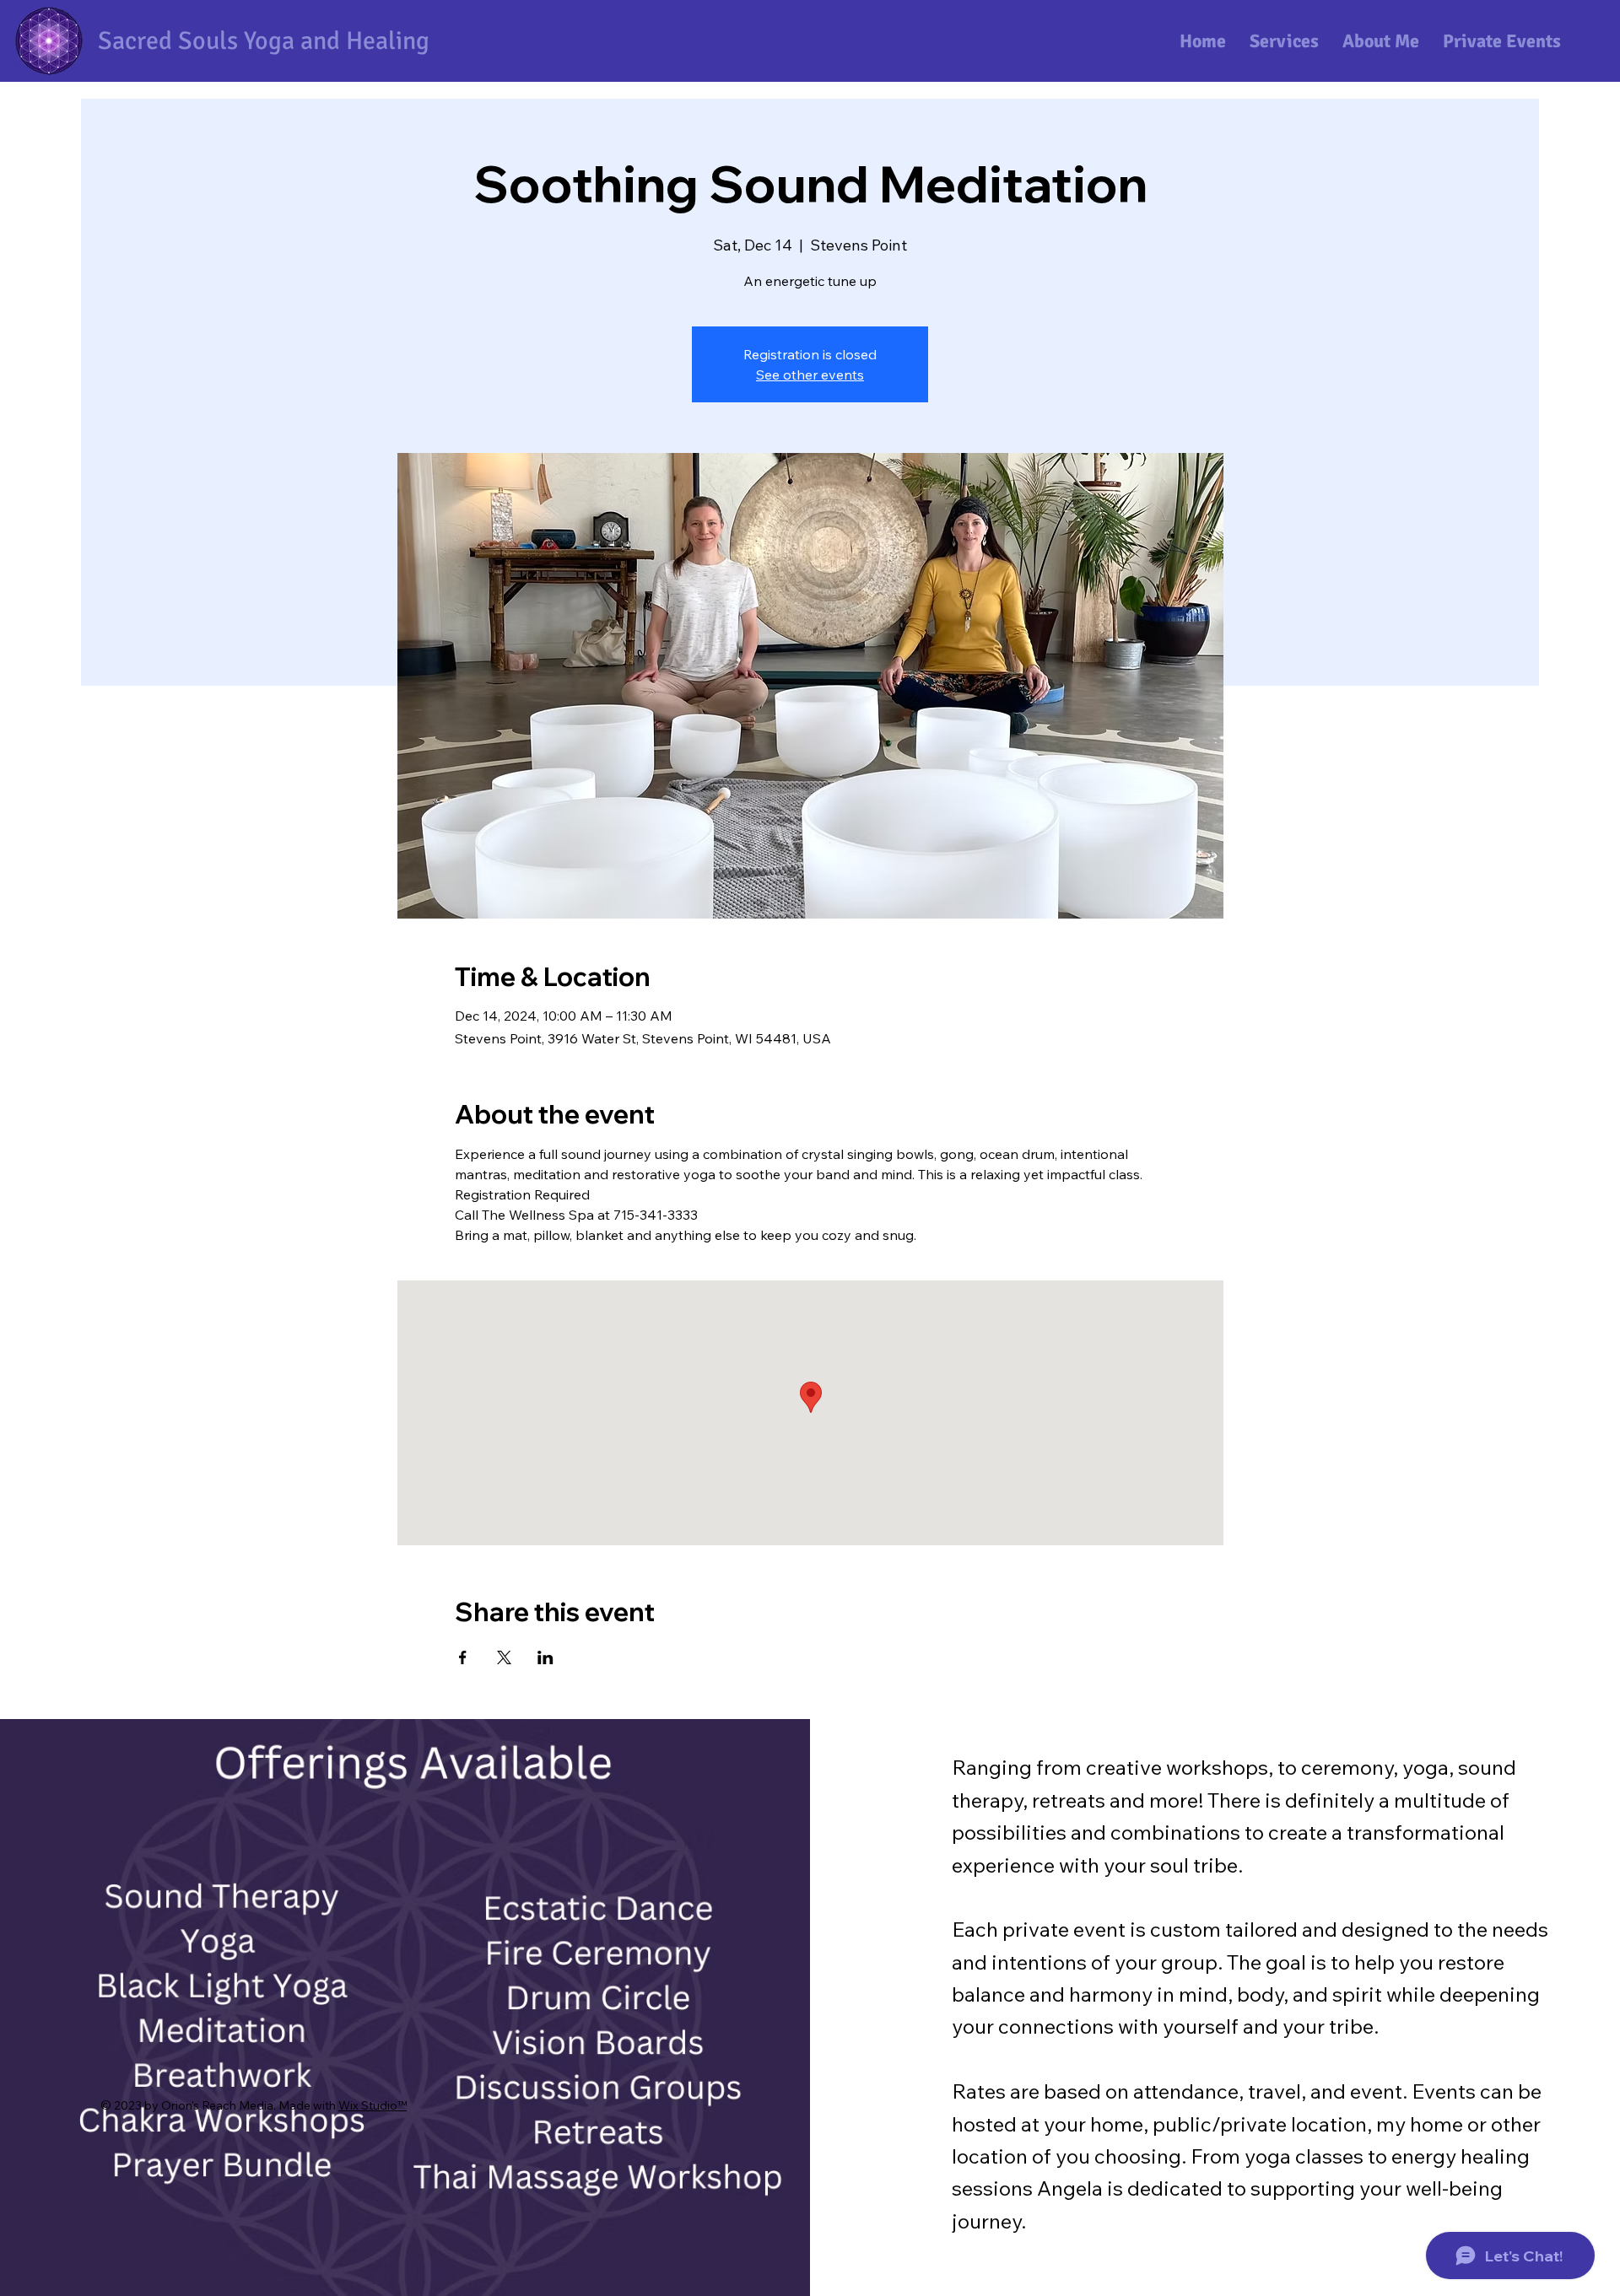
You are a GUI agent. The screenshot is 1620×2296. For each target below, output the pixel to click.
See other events (810, 375)
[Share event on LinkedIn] (545, 1657)
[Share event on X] (504, 1657)
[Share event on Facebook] (463, 1657)
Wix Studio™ (373, 2105)
